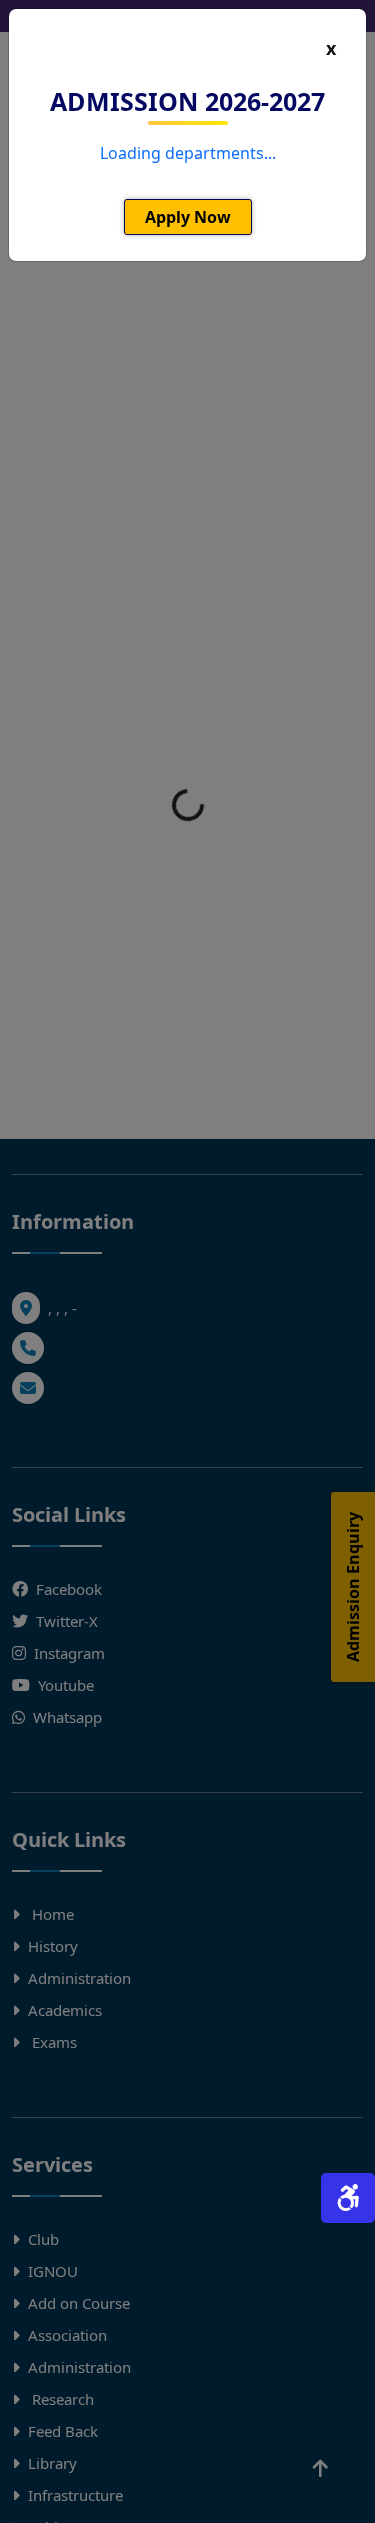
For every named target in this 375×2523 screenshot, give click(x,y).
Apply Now (188, 217)
